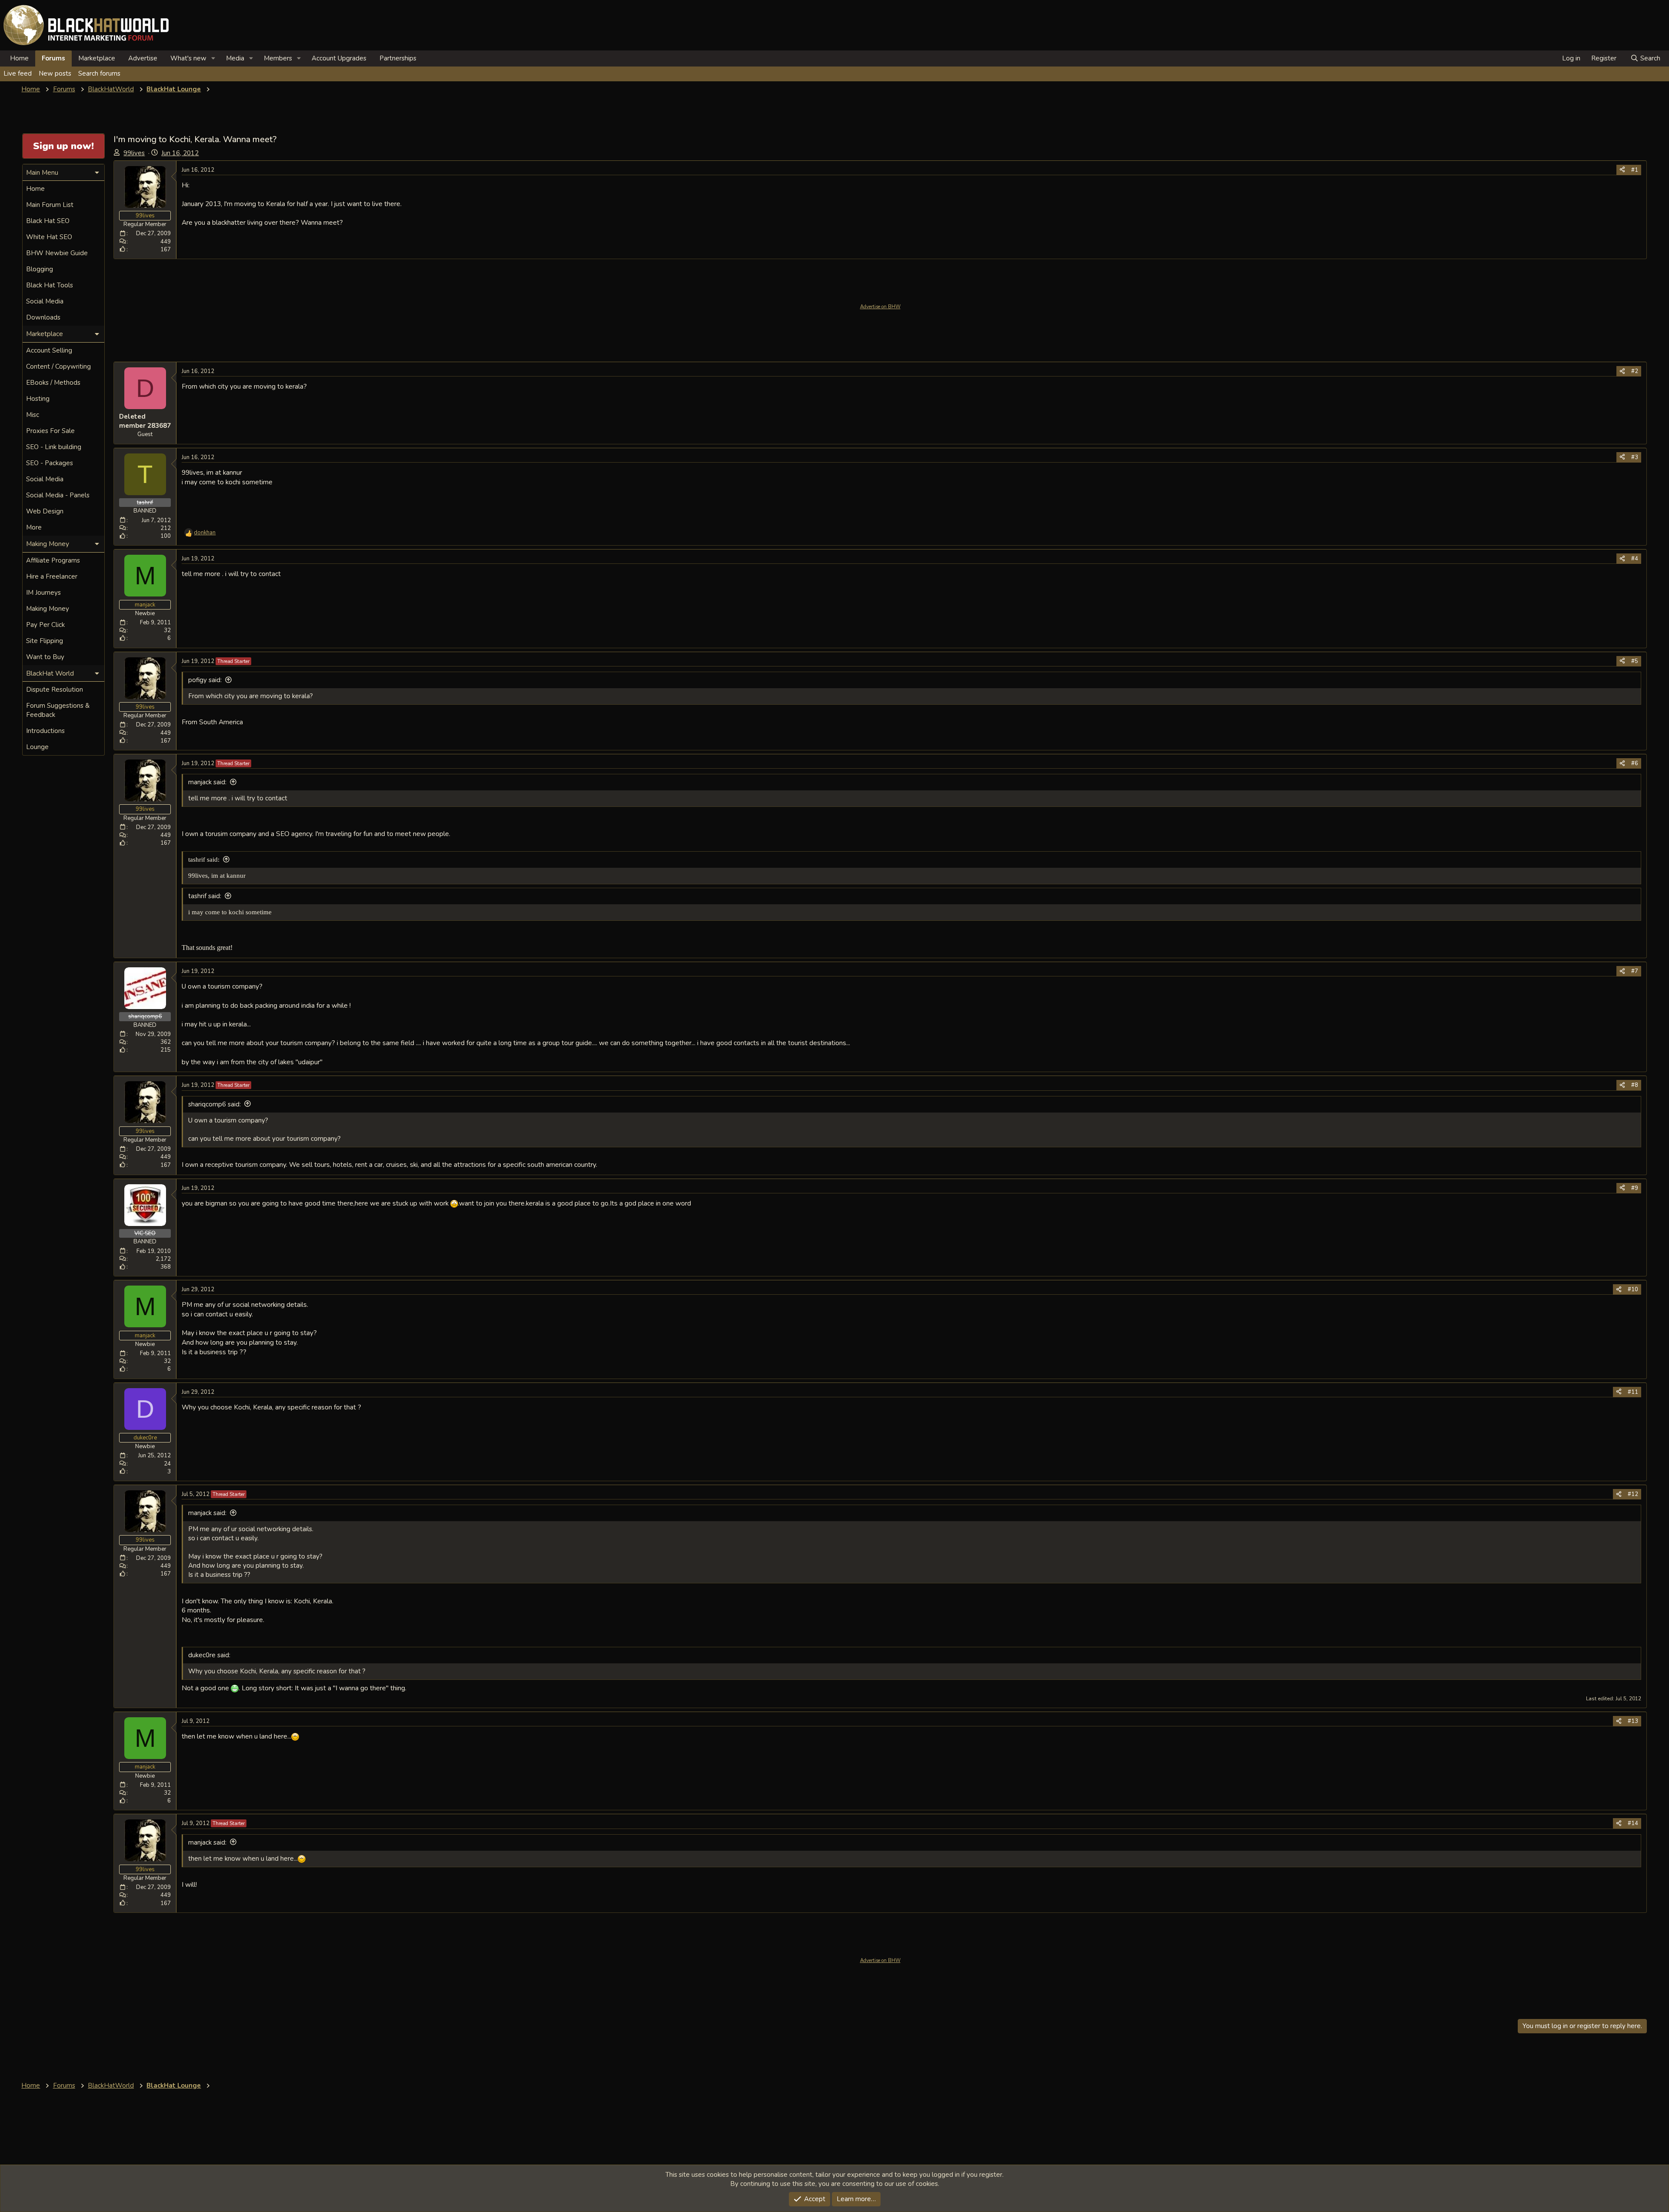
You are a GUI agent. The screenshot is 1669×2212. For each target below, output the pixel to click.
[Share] (1622, 170)
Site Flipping (45, 641)
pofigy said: (205, 680)
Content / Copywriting (58, 366)
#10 (1633, 1289)
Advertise (143, 58)
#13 (1633, 1721)
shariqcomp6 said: (214, 1104)
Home (19, 58)
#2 (1635, 371)
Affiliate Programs (53, 560)
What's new (188, 58)
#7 (1635, 971)
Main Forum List (50, 205)
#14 (1633, 1823)
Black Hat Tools (50, 285)
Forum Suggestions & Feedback (58, 710)
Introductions (45, 731)
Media (235, 58)
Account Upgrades (339, 58)
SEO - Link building (54, 447)
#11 (1633, 1392)
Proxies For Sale (50, 431)
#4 (1635, 559)
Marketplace (97, 58)
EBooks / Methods (53, 383)
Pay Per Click (45, 625)
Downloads (43, 317)
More (34, 527)
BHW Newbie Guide (57, 253)
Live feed (18, 73)
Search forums (99, 73)
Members (278, 58)
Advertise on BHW (880, 307)
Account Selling (49, 350)
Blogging (40, 269)
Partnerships (398, 58)
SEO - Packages (50, 463)
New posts (55, 73)
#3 (1635, 457)
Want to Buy (45, 657)
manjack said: (207, 782)
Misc (33, 415)
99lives (134, 153)
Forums (53, 58)
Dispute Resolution (55, 690)
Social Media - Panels (58, 495)
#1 (1635, 170)
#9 (1635, 1188)
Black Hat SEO (48, 221)
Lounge (37, 747)
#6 (1635, 763)
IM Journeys (43, 593)
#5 (1635, 661)
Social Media (45, 301)
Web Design (45, 511)
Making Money (48, 609)
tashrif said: (204, 859)
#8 (1635, 1085)
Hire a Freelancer (52, 576)
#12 (1633, 1494)
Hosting (38, 399)
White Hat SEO (49, 237)
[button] (213, 58)
